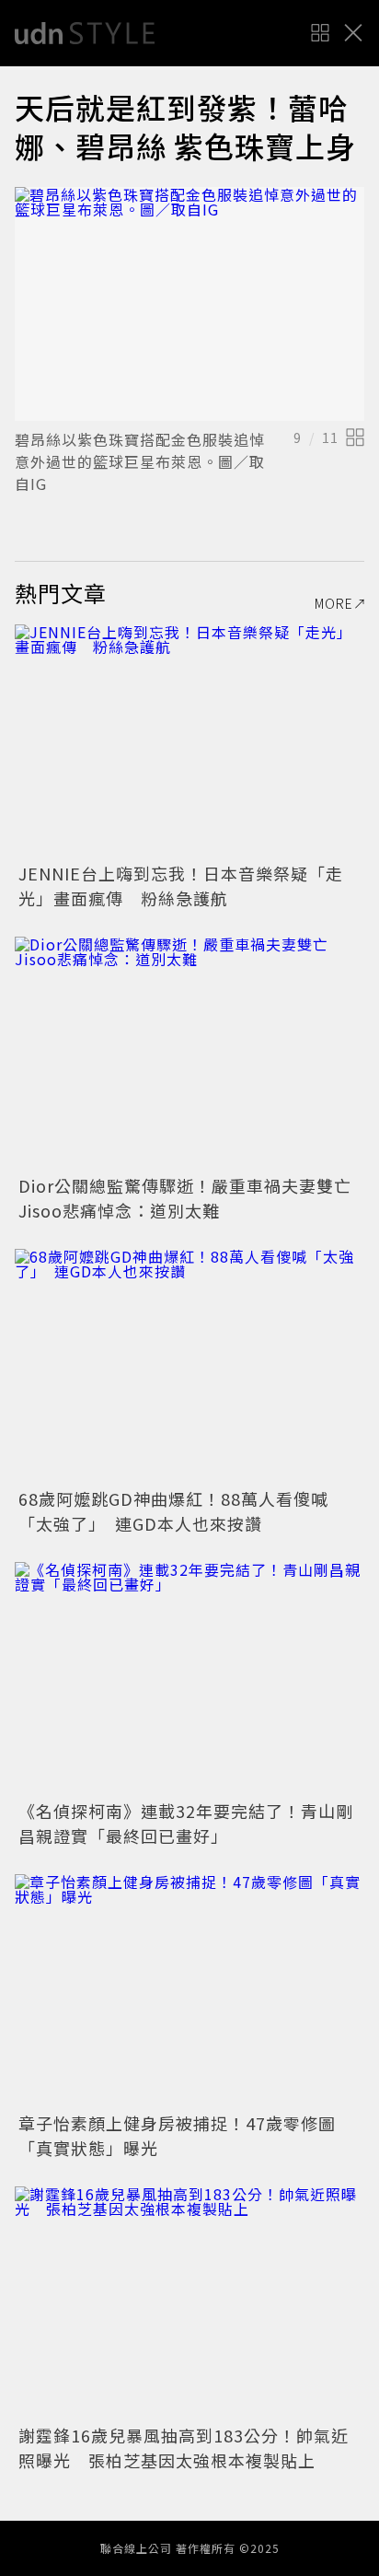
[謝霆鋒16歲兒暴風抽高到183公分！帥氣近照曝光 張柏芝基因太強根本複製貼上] (189, 2303)
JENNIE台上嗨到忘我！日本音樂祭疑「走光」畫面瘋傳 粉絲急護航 (181, 886)
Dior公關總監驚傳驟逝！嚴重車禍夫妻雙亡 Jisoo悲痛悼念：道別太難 (194, 1198)
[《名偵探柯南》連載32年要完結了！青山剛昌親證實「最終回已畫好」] (189, 1678)
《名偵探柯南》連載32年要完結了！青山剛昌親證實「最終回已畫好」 (186, 1823)
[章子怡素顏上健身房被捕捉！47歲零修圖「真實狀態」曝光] (189, 1991)
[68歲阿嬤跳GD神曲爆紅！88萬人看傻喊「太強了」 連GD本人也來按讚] (189, 1365)
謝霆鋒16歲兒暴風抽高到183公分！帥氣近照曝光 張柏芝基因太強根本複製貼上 (184, 2448)
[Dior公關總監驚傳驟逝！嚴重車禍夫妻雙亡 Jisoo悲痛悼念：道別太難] (189, 1053)
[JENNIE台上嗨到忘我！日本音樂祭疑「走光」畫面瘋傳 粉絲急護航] (189, 741)
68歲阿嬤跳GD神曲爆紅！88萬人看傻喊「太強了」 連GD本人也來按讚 (173, 1511)
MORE (334, 603)
